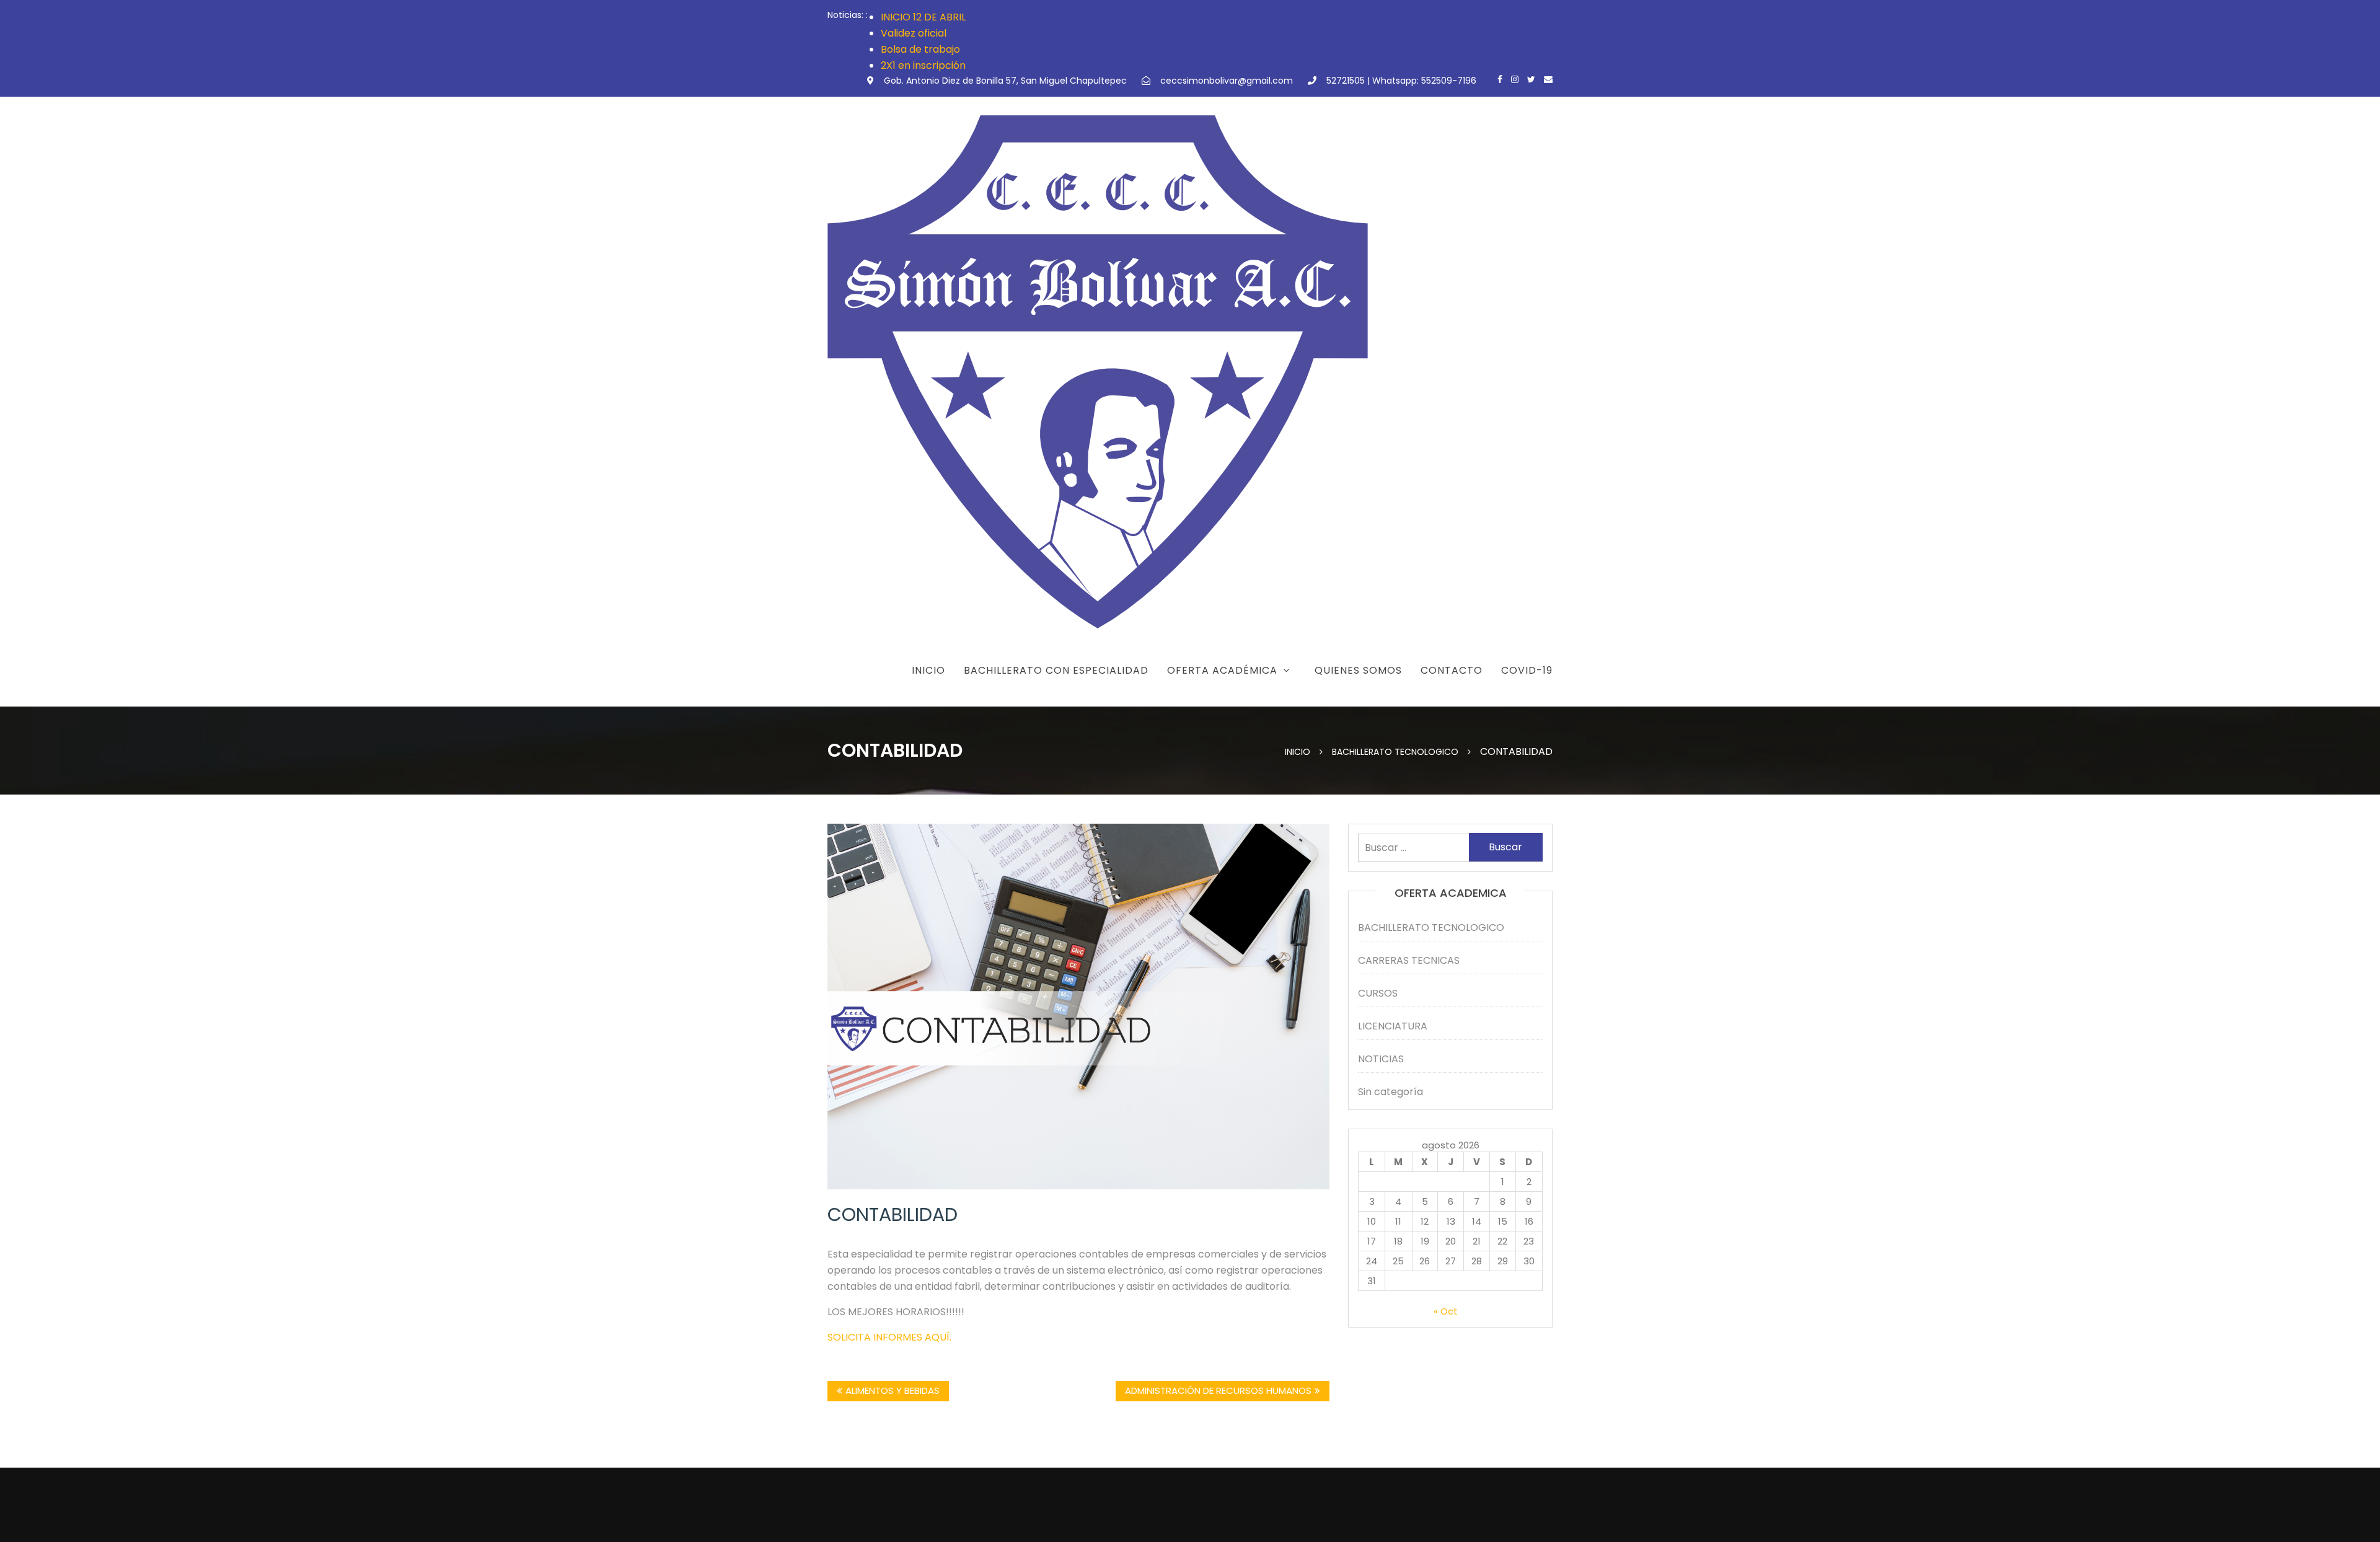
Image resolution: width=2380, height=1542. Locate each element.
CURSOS (1378, 993)
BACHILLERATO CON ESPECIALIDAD (1056, 670)
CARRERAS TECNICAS (1409, 960)
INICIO (928, 670)
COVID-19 (1527, 670)
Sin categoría (1391, 1092)
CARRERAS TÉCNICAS (1211, 702)
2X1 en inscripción (923, 65)
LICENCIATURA (1393, 1026)
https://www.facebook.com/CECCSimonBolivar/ (1500, 79)
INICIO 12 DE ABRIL (923, 17)
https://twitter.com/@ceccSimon (1531, 79)
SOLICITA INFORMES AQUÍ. (889, 1337)
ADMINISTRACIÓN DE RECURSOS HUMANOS (1218, 1390)
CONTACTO (1452, 670)
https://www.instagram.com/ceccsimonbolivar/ (1515, 79)
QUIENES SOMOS (1358, 670)
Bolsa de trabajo (920, 49)
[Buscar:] (1450, 848)
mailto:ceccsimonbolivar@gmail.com (1548, 79)
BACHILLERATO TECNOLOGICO (1431, 927)
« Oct (1446, 1311)
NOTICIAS (1381, 1059)
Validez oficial (914, 33)
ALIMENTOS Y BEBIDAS (892, 1390)
